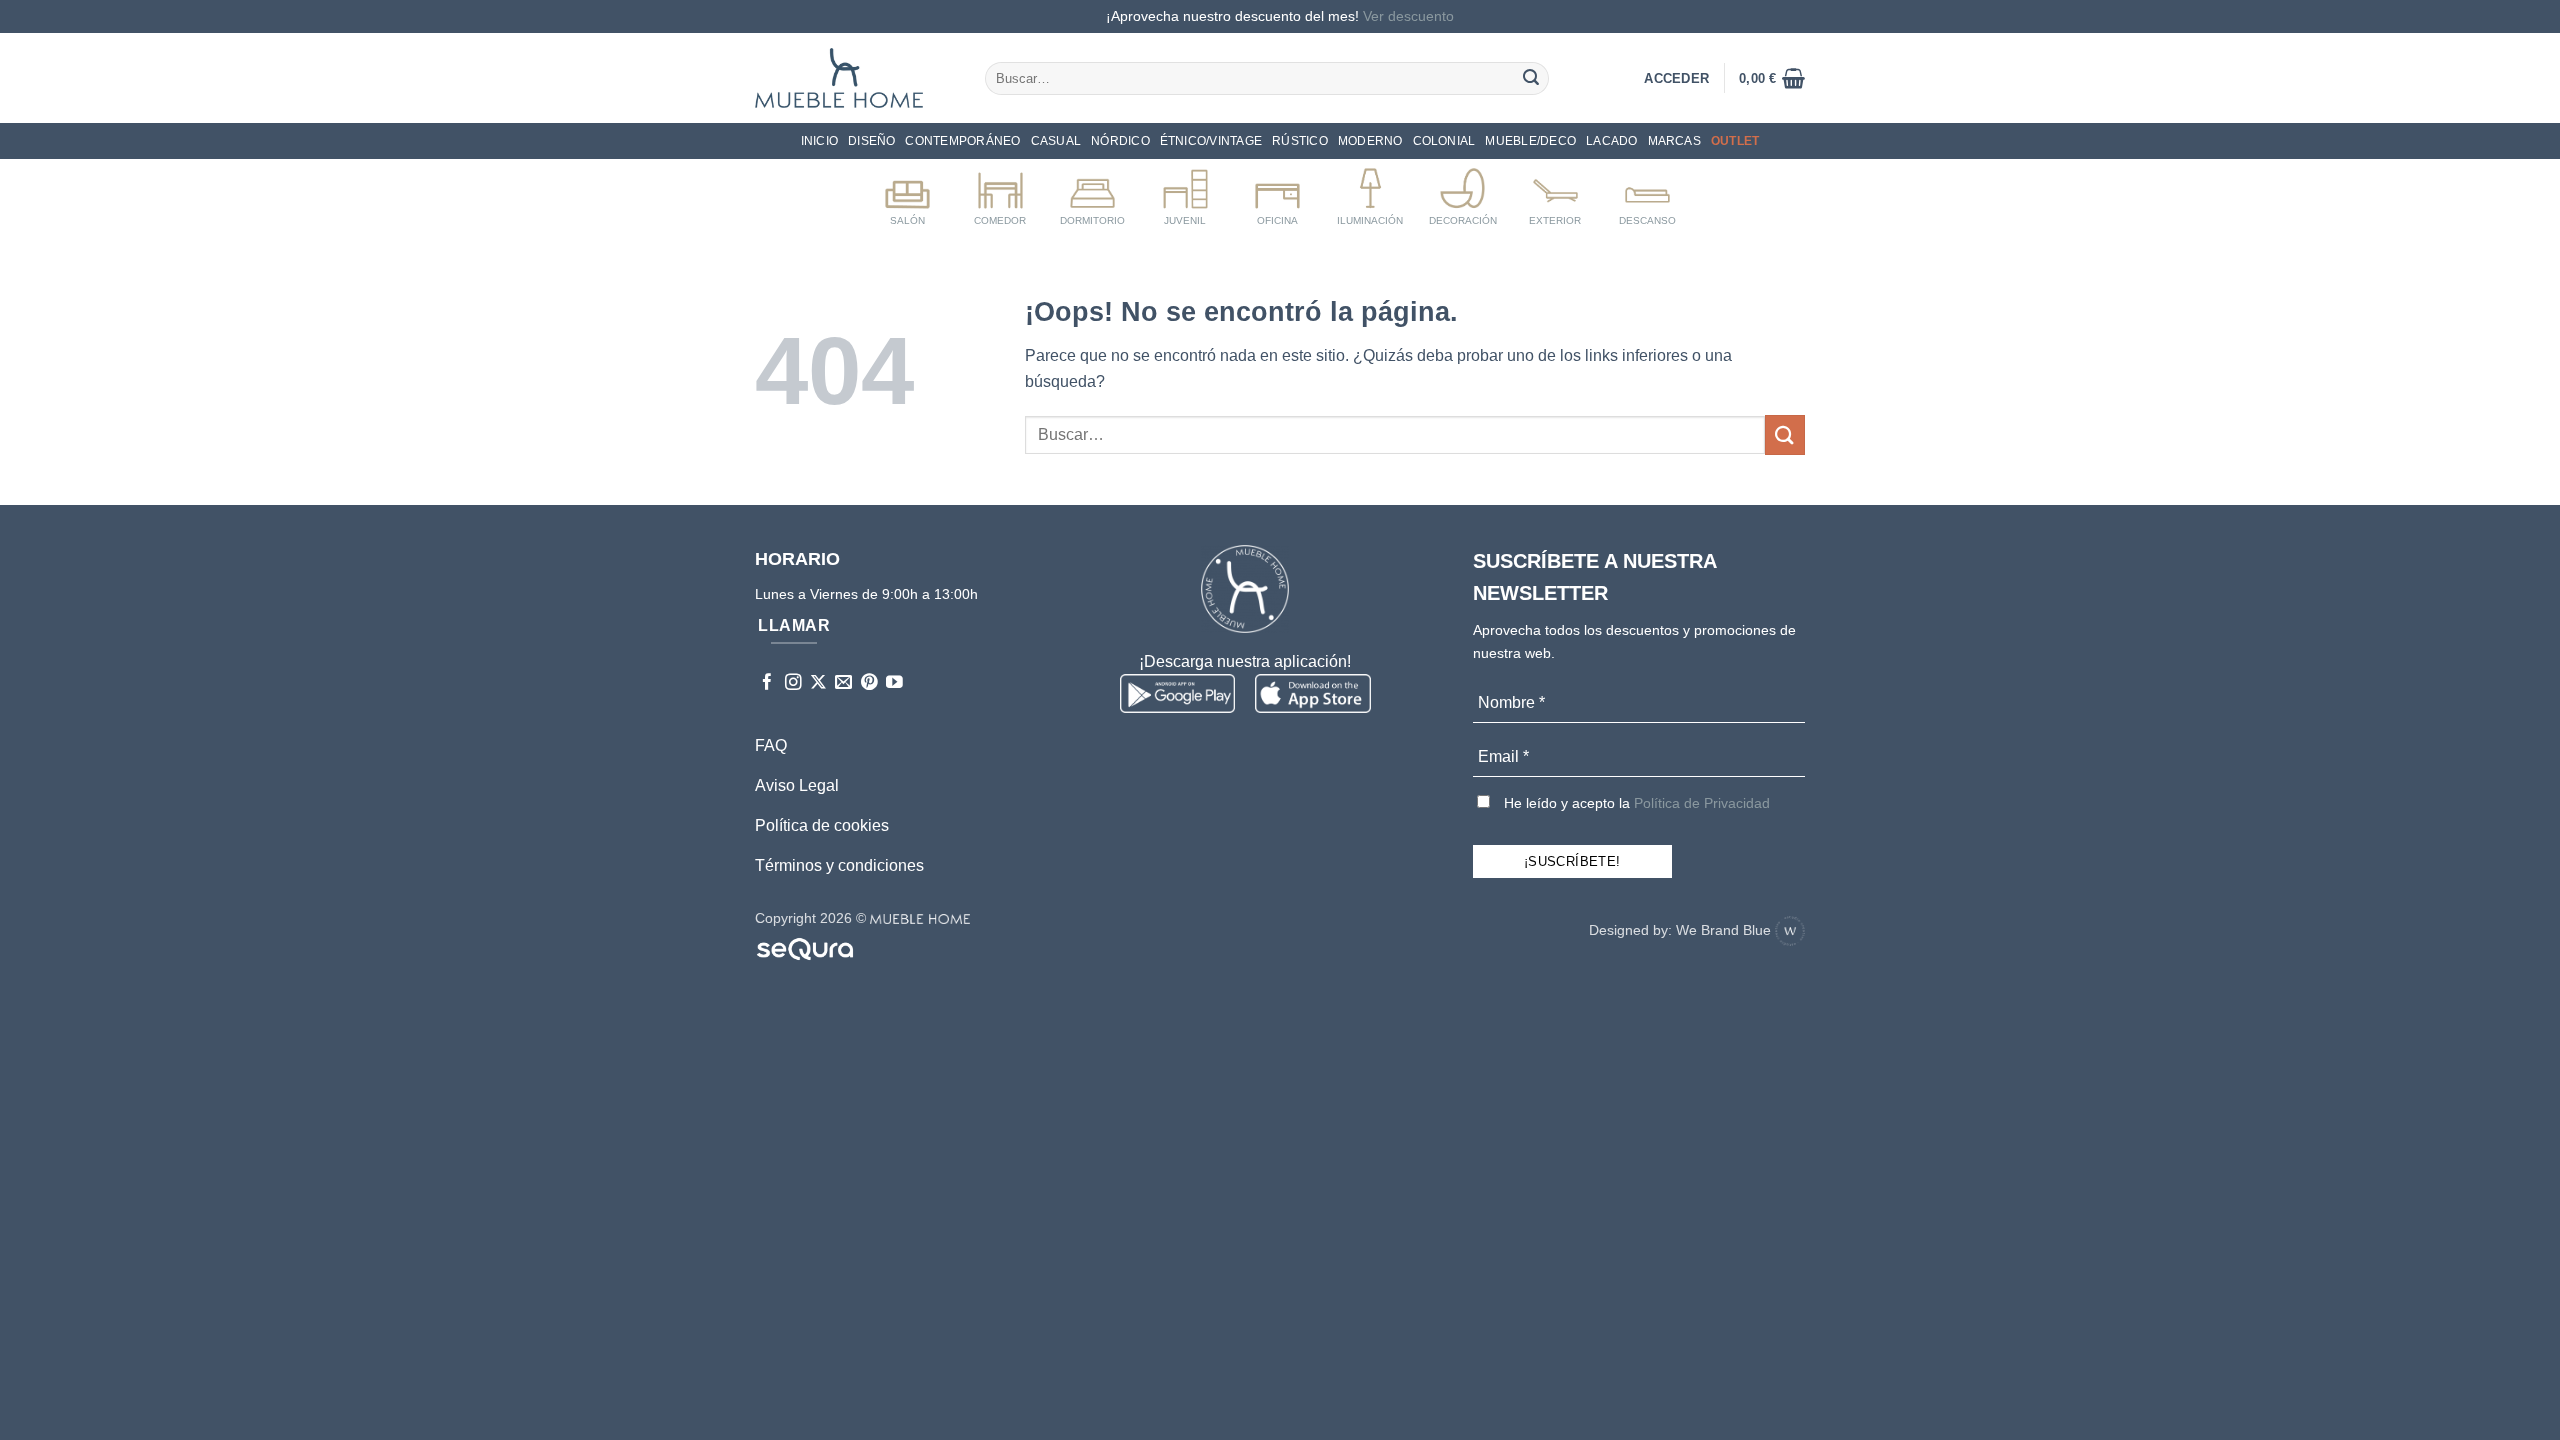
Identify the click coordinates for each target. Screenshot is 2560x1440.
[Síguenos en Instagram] (793, 683)
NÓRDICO (1120, 141)
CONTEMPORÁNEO (962, 141)
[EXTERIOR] (1555, 193)
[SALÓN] (907, 193)
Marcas (1674, 141)
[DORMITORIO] (1092, 193)
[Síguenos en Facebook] (767, 683)
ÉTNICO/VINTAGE (1211, 141)
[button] (1772, 78)
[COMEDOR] (1000, 193)
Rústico (1300, 141)
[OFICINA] (1277, 193)
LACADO (1611, 141)
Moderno (1370, 141)
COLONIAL (1444, 141)
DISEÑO (871, 141)
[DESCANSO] (1647, 193)
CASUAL (1056, 141)
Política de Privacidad (1702, 803)
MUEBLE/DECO (1530, 141)
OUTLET (1735, 141)
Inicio (819, 141)
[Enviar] (1531, 78)
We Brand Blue (1725, 930)
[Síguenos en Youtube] (894, 683)
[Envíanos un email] (843, 683)
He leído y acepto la (1635, 803)
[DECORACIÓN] (1462, 193)
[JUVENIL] (1185, 193)
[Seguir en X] (818, 683)
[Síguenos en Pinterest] (869, 683)
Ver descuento (1408, 16)
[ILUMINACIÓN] (1370, 193)
